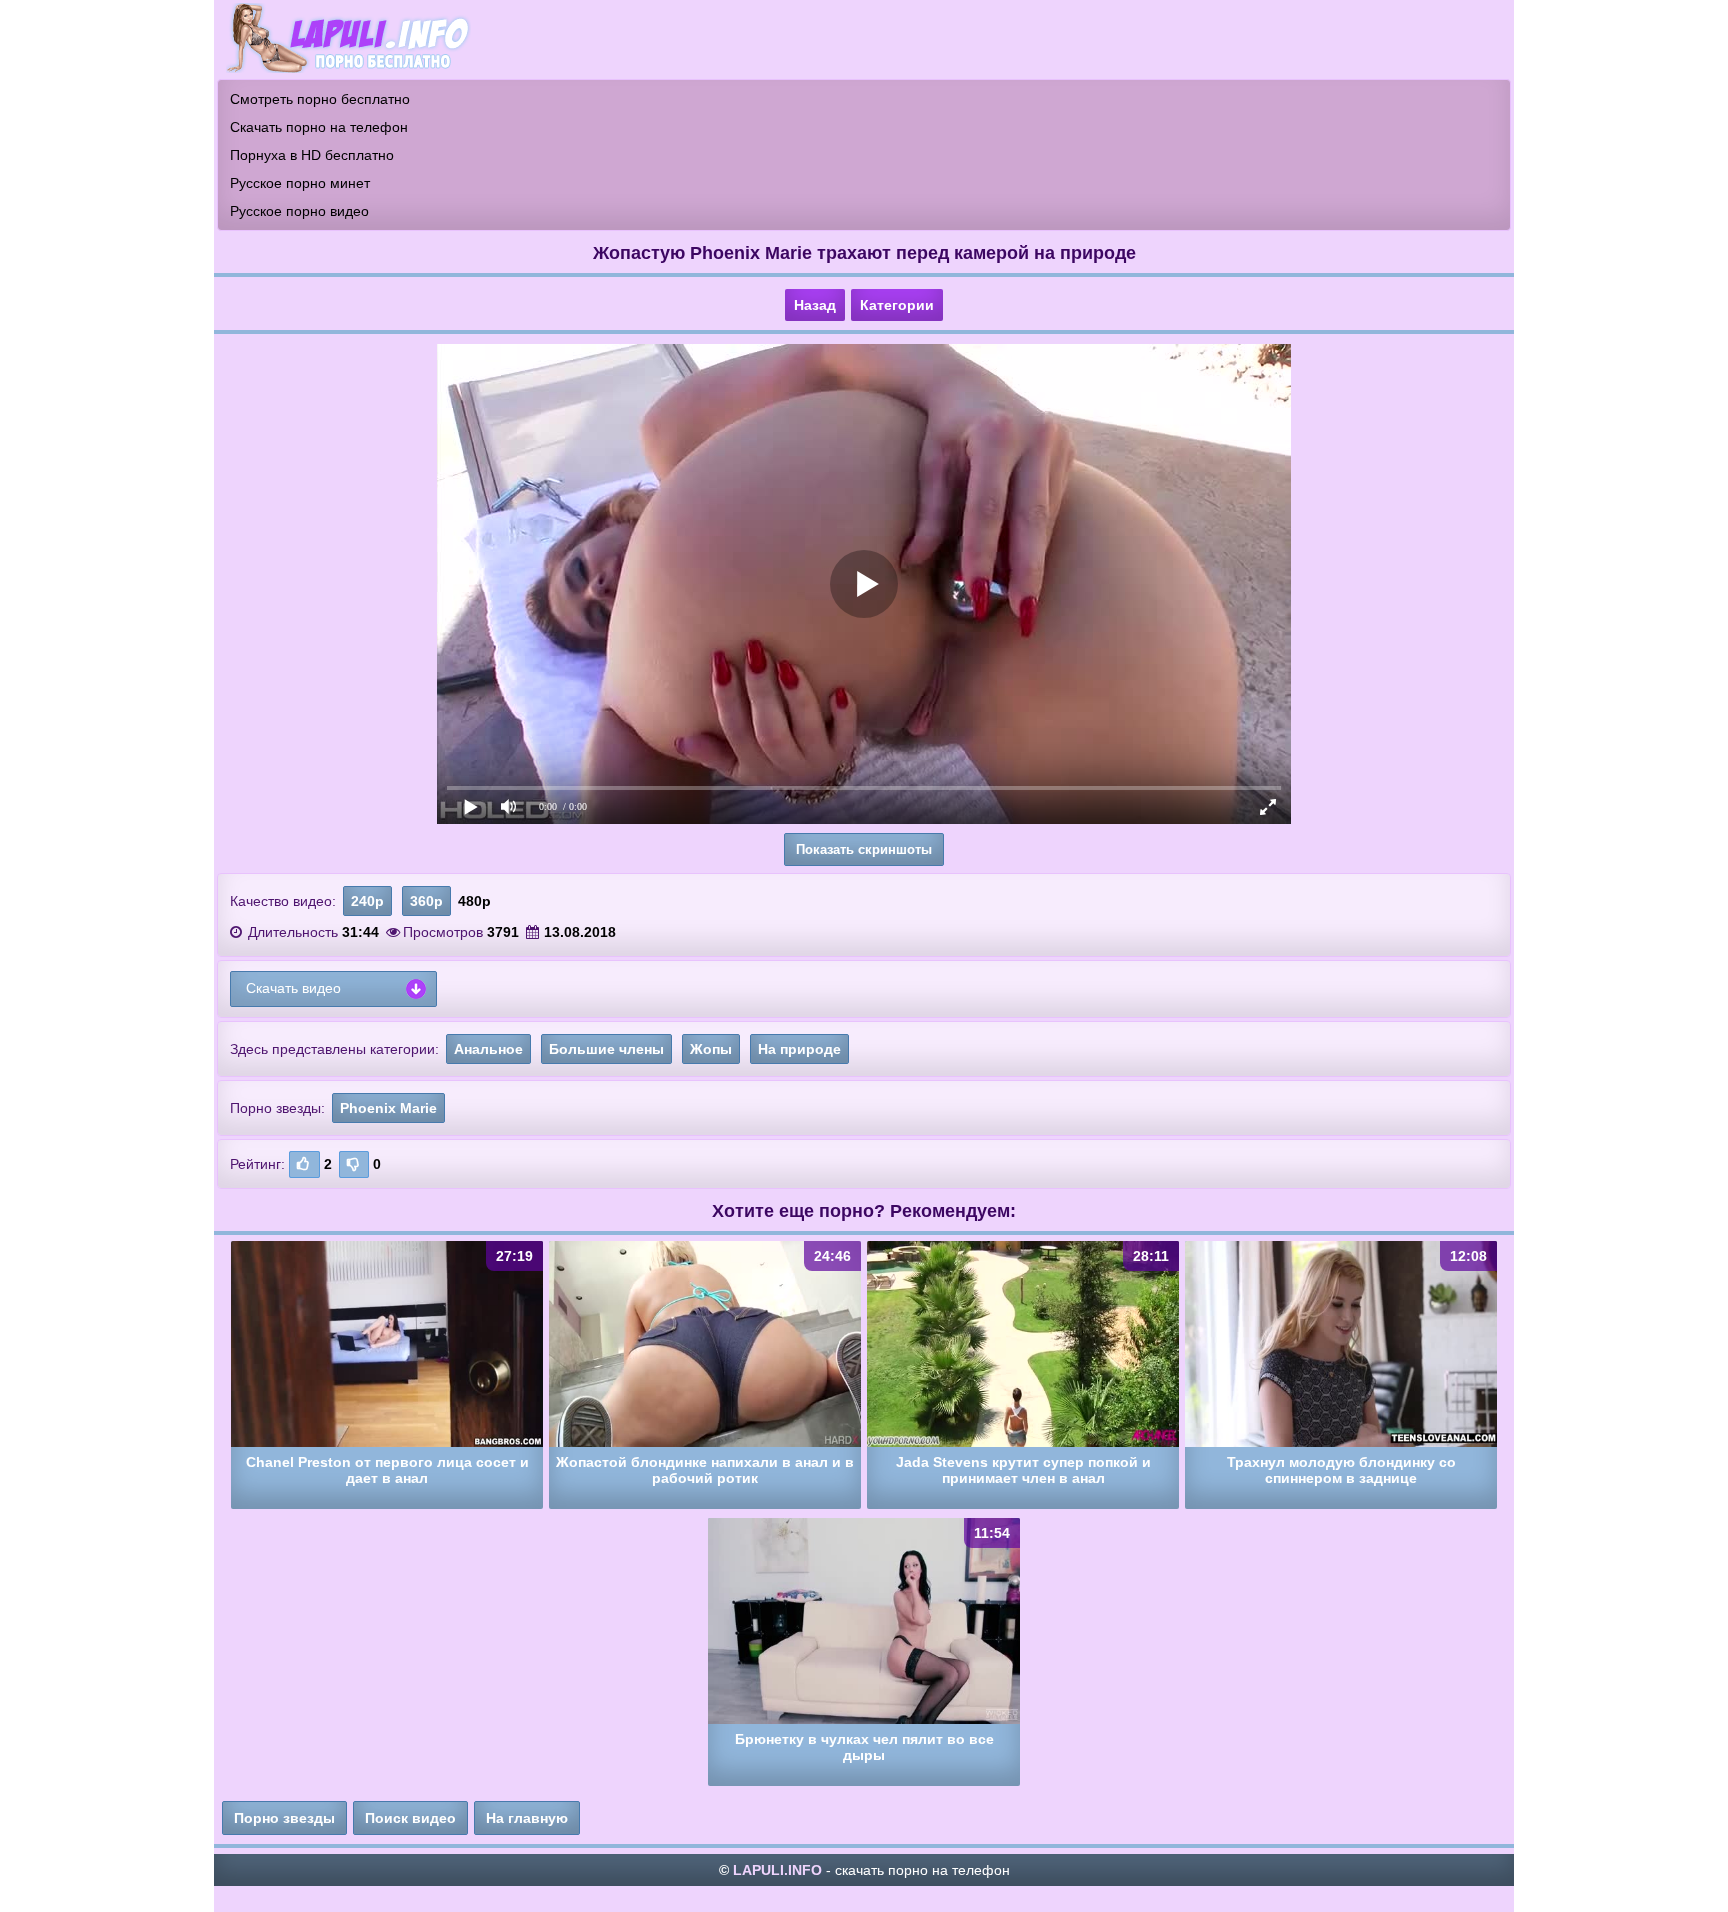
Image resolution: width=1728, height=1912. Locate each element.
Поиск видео (410, 1818)
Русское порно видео (299, 211)
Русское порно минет (300, 183)
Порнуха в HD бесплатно (312, 155)
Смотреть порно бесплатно (320, 99)
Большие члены (606, 1049)
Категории (897, 305)
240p (367, 901)
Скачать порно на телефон (319, 127)
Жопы (711, 1049)
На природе (799, 1049)
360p (426, 901)
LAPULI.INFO (777, 1870)
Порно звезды (284, 1818)
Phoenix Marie (388, 1108)
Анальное (488, 1049)
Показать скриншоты (864, 849)
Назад (815, 305)
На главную (527, 1818)
